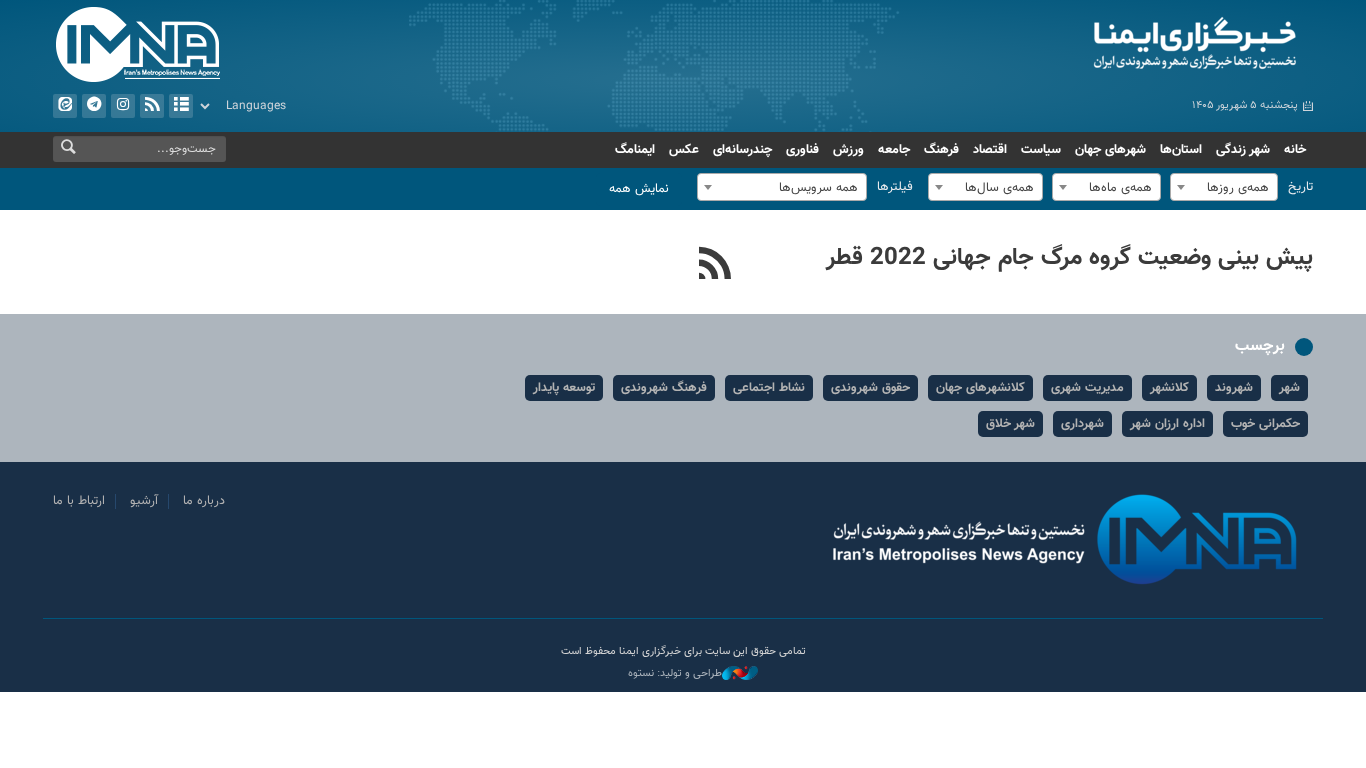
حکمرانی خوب (1265, 424)
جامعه (894, 150)
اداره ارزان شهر (1167, 424)
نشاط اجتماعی (769, 388)
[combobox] (1224, 187)
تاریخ (1300, 187)
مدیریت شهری (1087, 388)
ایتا (65, 106)
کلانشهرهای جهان (980, 388)
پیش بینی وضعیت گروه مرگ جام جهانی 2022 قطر (1069, 258)
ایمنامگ (635, 150)
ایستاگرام (123, 106)
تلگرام (94, 106)
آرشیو (181, 106)
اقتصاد (990, 150)
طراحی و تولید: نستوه (675, 674)
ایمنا (1109, 45)
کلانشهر (1169, 388)
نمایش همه (639, 189)
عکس (684, 150)
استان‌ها (1181, 150)
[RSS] (715, 266)
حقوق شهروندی (870, 388)
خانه (1295, 150)
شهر (1289, 388)
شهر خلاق (1010, 424)
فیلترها (895, 187)
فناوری (802, 150)
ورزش (848, 150)
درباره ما (204, 501)
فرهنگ (941, 150)
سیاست (1041, 150)
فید (152, 106)
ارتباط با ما (79, 501)
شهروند (1234, 388)
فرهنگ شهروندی (664, 388)
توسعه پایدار (564, 388)
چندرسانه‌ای (742, 150)
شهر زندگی (1243, 150)
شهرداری (1082, 424)
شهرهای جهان (1110, 150)
